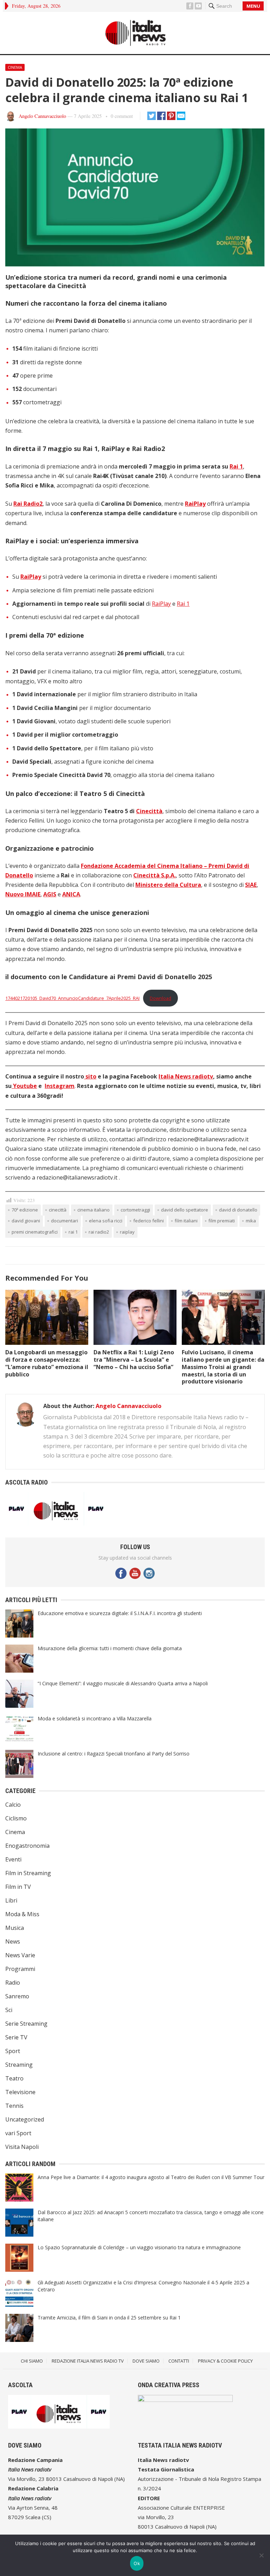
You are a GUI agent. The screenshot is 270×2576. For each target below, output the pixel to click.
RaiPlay (195, 504)
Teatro (14, 2078)
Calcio (13, 1805)
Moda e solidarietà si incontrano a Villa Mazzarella (95, 1718)
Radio (13, 1983)
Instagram (60, 1086)
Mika (251, 1221)
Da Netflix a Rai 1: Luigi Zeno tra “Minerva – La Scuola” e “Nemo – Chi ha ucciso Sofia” (134, 1360)
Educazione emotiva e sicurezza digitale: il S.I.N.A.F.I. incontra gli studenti (120, 1613)
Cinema (15, 67)
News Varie (20, 1955)
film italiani (186, 1221)
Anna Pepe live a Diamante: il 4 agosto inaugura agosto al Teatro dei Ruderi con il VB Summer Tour (151, 2177)
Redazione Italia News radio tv (88, 2361)
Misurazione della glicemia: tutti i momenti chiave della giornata (110, 1648)
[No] (261, 2555)
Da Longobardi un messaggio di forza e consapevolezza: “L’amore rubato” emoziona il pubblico (47, 1363)
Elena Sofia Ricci (106, 1221)
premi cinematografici (35, 1232)
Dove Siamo (146, 2361)
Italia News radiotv (186, 1076)
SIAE (251, 885)
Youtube (24, 1086)
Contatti (179, 2361)
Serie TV (16, 2037)
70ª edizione (25, 1210)
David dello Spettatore (185, 1210)
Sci (9, 2010)
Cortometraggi (135, 1210)
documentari (65, 1221)
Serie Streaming (26, 2024)
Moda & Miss (22, 1914)
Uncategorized (25, 2119)
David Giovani (26, 1221)
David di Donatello (238, 1210)
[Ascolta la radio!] (56, 1523)
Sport (13, 2051)
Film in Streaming (28, 1873)
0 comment (122, 116)
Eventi (13, 1859)
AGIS (50, 894)
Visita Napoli (22, 2147)
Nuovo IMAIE (23, 894)
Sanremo (17, 1996)
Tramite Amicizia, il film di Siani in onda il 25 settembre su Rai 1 (109, 2318)
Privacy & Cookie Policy (225, 2361)
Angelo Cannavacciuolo (42, 116)
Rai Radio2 (28, 504)
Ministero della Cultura (168, 885)
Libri (11, 1900)
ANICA (71, 894)
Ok (137, 2563)
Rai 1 (236, 466)
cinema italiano (94, 1210)
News (13, 1941)
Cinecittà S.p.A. (155, 875)
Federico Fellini (149, 1221)
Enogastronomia (27, 1846)
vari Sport (18, 2133)
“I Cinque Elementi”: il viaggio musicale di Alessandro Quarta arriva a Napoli (123, 1683)
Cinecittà (149, 811)
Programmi (20, 1969)
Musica (15, 1928)
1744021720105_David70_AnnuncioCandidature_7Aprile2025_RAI (72, 998)
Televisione (20, 2092)
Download (160, 998)
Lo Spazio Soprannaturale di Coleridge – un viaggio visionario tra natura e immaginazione (139, 2247)
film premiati (222, 1221)
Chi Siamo (32, 2361)
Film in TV (18, 1887)
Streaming (19, 2065)
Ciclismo (16, 1818)
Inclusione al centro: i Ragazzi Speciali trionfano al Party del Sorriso (114, 1754)
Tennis (14, 2106)
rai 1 (73, 1232)
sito (90, 1076)
